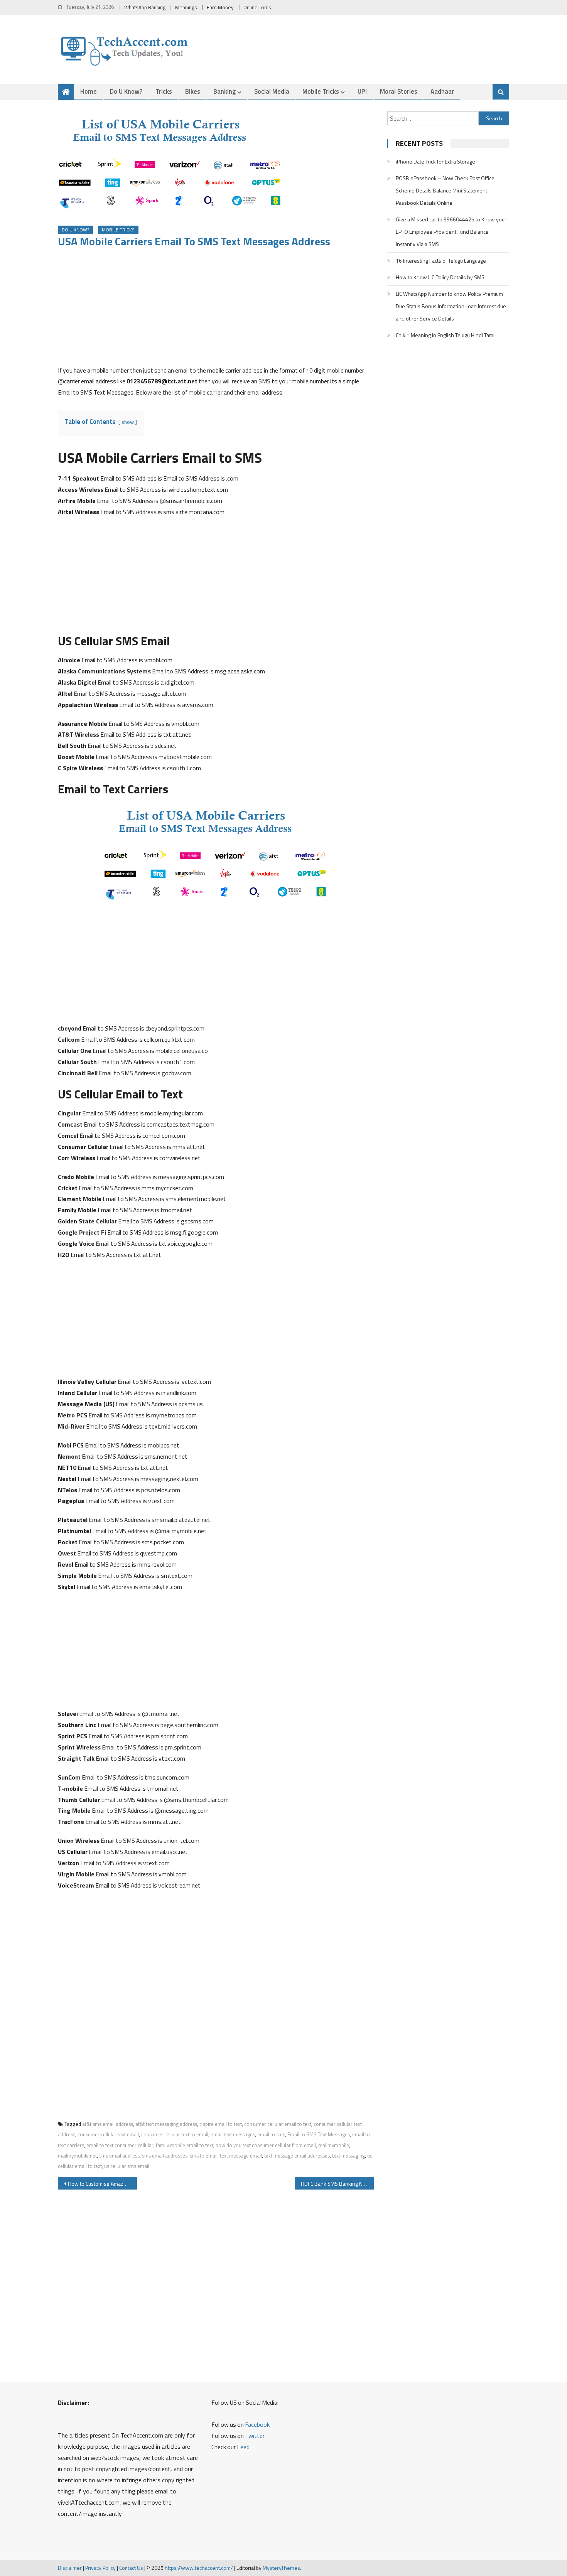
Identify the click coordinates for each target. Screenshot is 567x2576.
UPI (362, 91)
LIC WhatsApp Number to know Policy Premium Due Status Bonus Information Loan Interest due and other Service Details (451, 306)
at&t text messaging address (166, 2124)
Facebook (257, 2424)
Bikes (193, 91)
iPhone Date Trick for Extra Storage (435, 161)
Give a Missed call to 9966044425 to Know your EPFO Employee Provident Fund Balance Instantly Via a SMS (451, 232)
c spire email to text (221, 2124)
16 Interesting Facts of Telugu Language (441, 261)
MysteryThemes (281, 2568)
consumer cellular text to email (175, 2134)
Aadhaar (442, 91)
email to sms (271, 2134)
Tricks (164, 91)
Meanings (186, 7)
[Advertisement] (216, 311)
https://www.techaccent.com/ (199, 2568)
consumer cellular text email (108, 2134)
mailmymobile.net (77, 2156)
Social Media (272, 91)
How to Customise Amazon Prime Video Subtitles (102, 2184)
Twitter (255, 2436)
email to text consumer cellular (120, 2145)
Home (89, 91)
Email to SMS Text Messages (319, 2134)
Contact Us (131, 2568)
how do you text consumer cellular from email (266, 2145)
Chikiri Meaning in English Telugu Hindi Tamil (446, 335)
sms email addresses (165, 2156)
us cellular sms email (127, 2166)
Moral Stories (399, 91)
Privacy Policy (100, 2568)
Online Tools (257, 7)
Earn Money (220, 7)
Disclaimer (70, 2568)
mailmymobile (334, 2145)
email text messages (233, 2134)
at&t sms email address (108, 2124)
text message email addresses (297, 2156)
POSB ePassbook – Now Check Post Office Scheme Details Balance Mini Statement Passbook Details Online (445, 190)
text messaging (348, 2156)
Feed (243, 2447)
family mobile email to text (185, 2145)
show (128, 422)
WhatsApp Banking (145, 7)
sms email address (119, 2156)
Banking (224, 91)
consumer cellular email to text (278, 2124)
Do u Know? (126, 91)
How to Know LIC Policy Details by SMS (440, 277)
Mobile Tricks (321, 91)
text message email (241, 2156)
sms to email (204, 2156)
